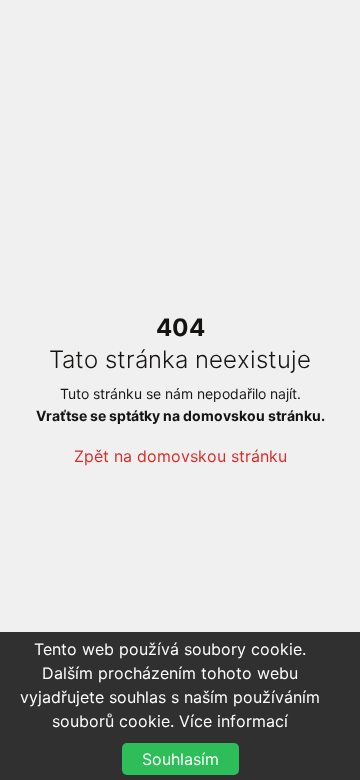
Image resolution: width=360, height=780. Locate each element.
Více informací (233, 721)
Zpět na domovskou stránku (180, 456)
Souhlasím (180, 759)
